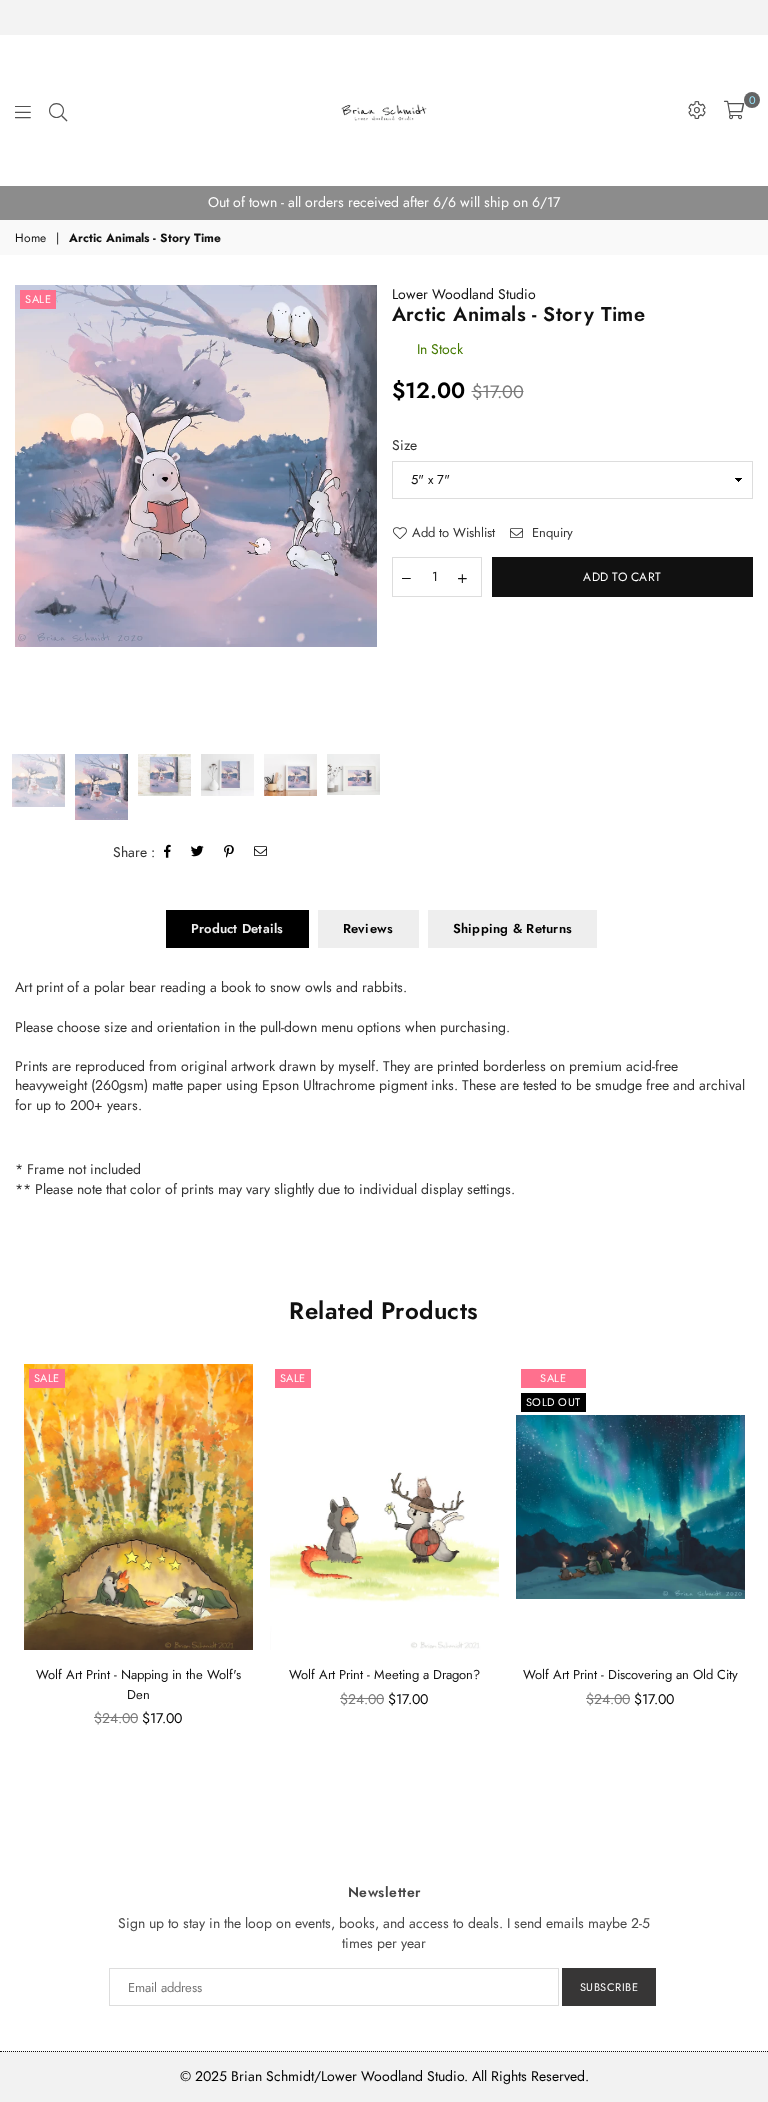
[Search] (58, 110)
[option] (384, 203)
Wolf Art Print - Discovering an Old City (630, 1674)
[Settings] (697, 110)
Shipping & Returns (513, 928)
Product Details (237, 928)
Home (30, 238)
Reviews (368, 928)
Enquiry (550, 533)
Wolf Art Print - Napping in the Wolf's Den (138, 1684)
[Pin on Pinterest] (229, 852)
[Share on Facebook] (168, 852)
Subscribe (609, 1987)
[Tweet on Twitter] (198, 852)
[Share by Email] (261, 852)
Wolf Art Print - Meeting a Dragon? (384, 1674)
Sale (38, 299)
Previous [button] (32, 511)
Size (404, 445)
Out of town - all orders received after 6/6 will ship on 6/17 (384, 202)
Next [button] (359, 511)
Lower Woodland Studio (464, 294)
